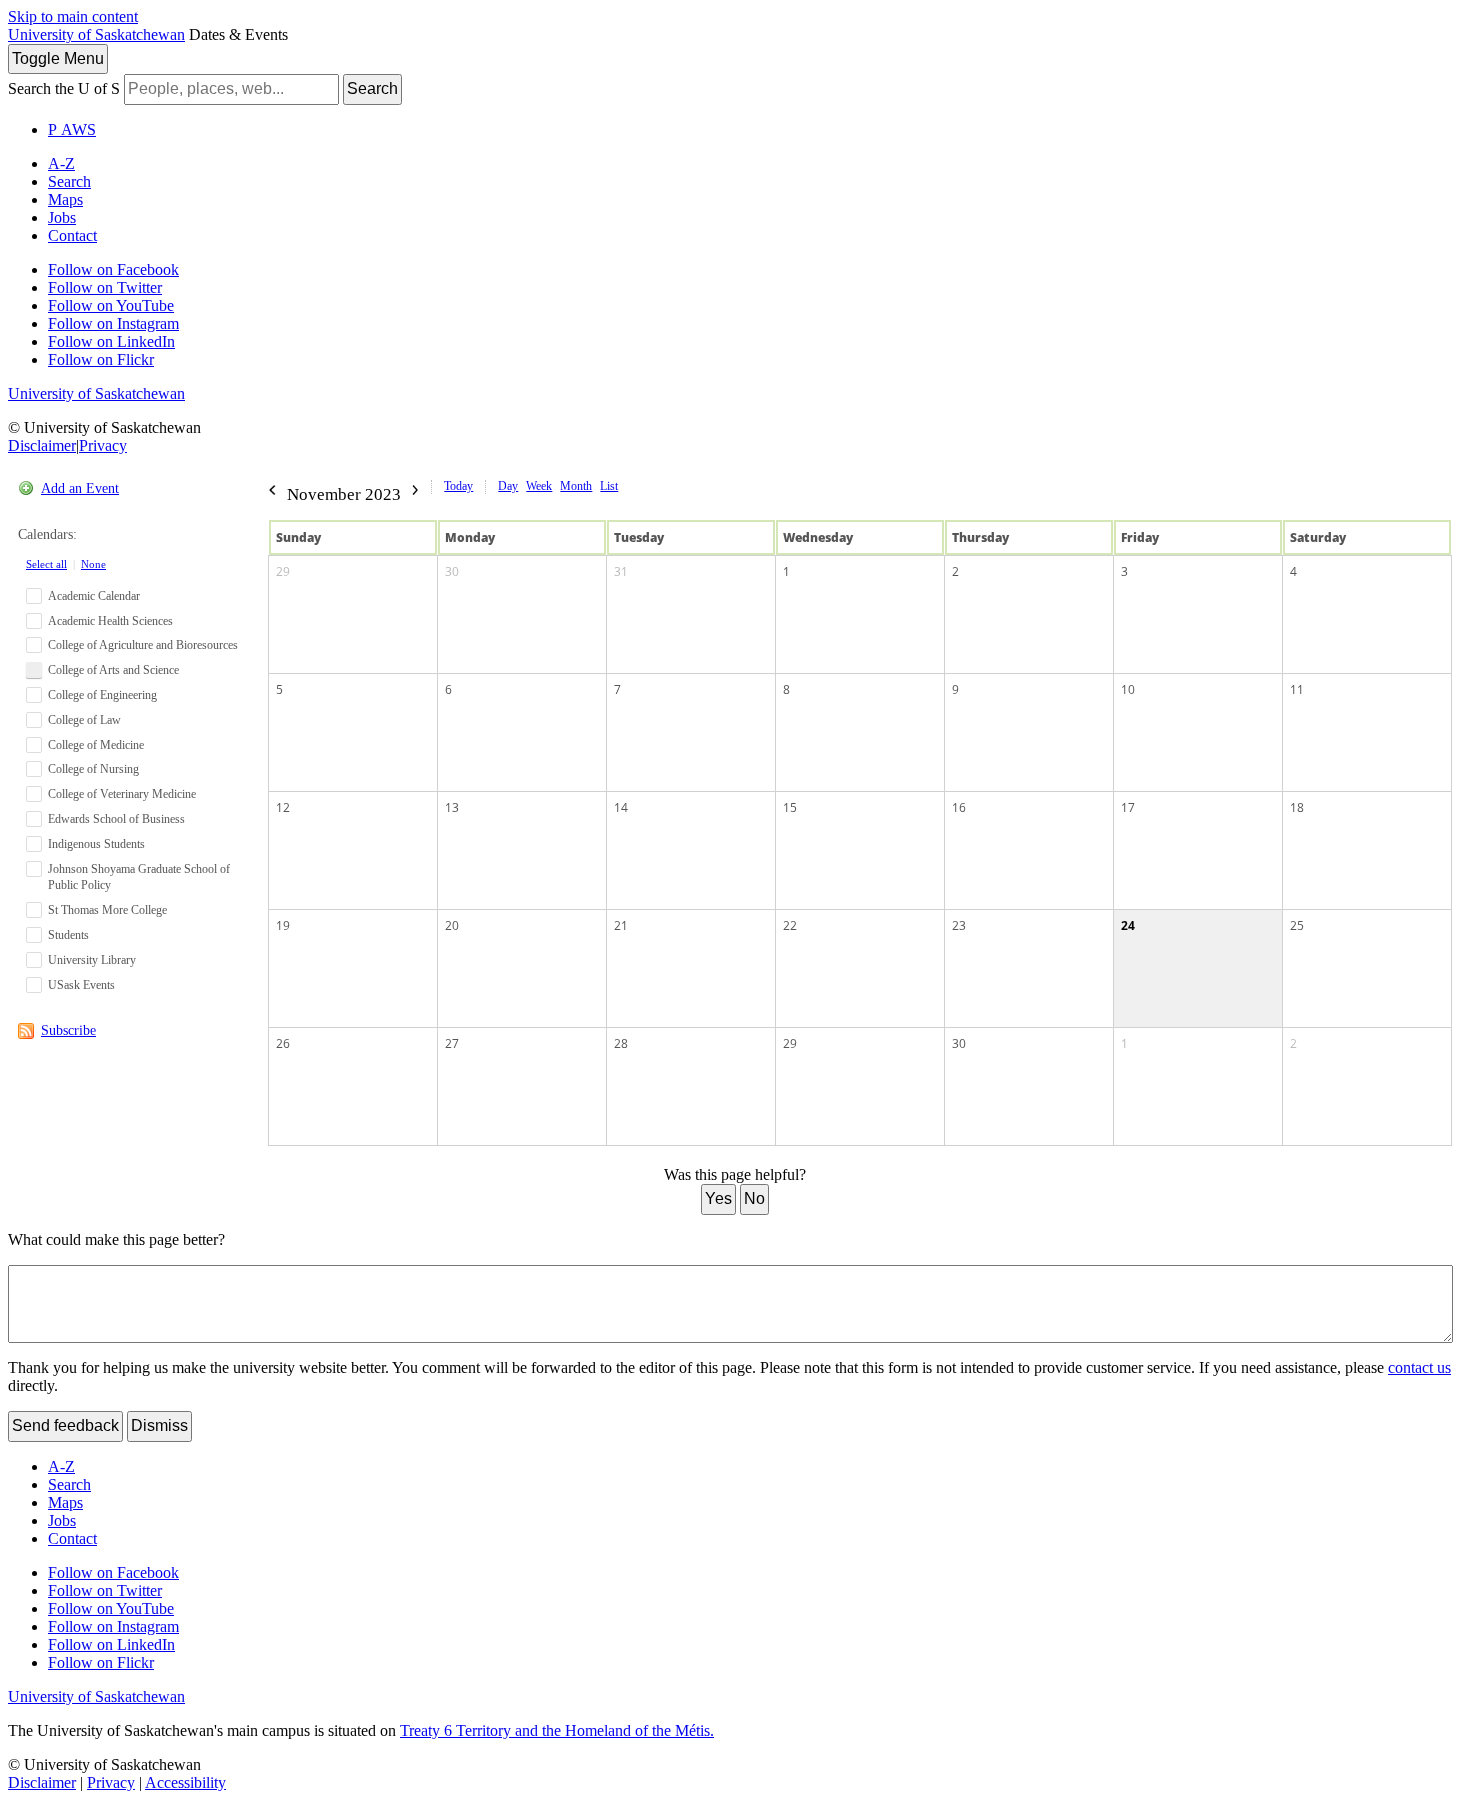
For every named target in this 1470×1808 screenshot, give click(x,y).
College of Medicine (96, 745)
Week (539, 486)
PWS (72, 129)
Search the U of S (64, 88)
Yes (718, 1198)
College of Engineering (102, 695)
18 (1297, 807)
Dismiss (159, 1425)
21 (621, 925)
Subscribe (68, 1030)
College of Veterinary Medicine (122, 794)
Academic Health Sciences (110, 621)
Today (458, 486)
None (93, 564)
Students (68, 935)
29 (283, 571)
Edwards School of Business (116, 819)
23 (959, 925)
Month (576, 486)
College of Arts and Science (113, 670)
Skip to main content (73, 16)
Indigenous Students (96, 844)
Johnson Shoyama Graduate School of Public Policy (139, 877)
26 (283, 1043)
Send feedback (65, 1425)
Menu (58, 58)
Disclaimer (42, 445)
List (609, 486)
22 (790, 925)
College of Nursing (93, 769)
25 (1297, 925)
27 (452, 1043)
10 (1128, 689)
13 (452, 807)
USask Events (81, 985)
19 (283, 925)
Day (508, 486)
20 (452, 925)
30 (452, 571)
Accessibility (185, 1782)
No (754, 1198)
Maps (65, 199)
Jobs (62, 217)
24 (1128, 925)
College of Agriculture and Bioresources (143, 645)
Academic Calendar (94, 596)
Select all (46, 564)
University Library (92, 960)
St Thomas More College (107, 910)
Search (372, 88)
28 (621, 1043)
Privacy (103, 445)
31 (621, 571)
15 (790, 807)
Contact (72, 235)
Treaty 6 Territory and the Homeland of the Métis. (557, 1730)
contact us (1419, 1367)
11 (1297, 689)
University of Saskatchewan (96, 34)
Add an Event (80, 488)
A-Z (61, 163)
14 (621, 807)
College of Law (84, 720)
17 (1128, 807)
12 (283, 807)
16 (959, 807)
